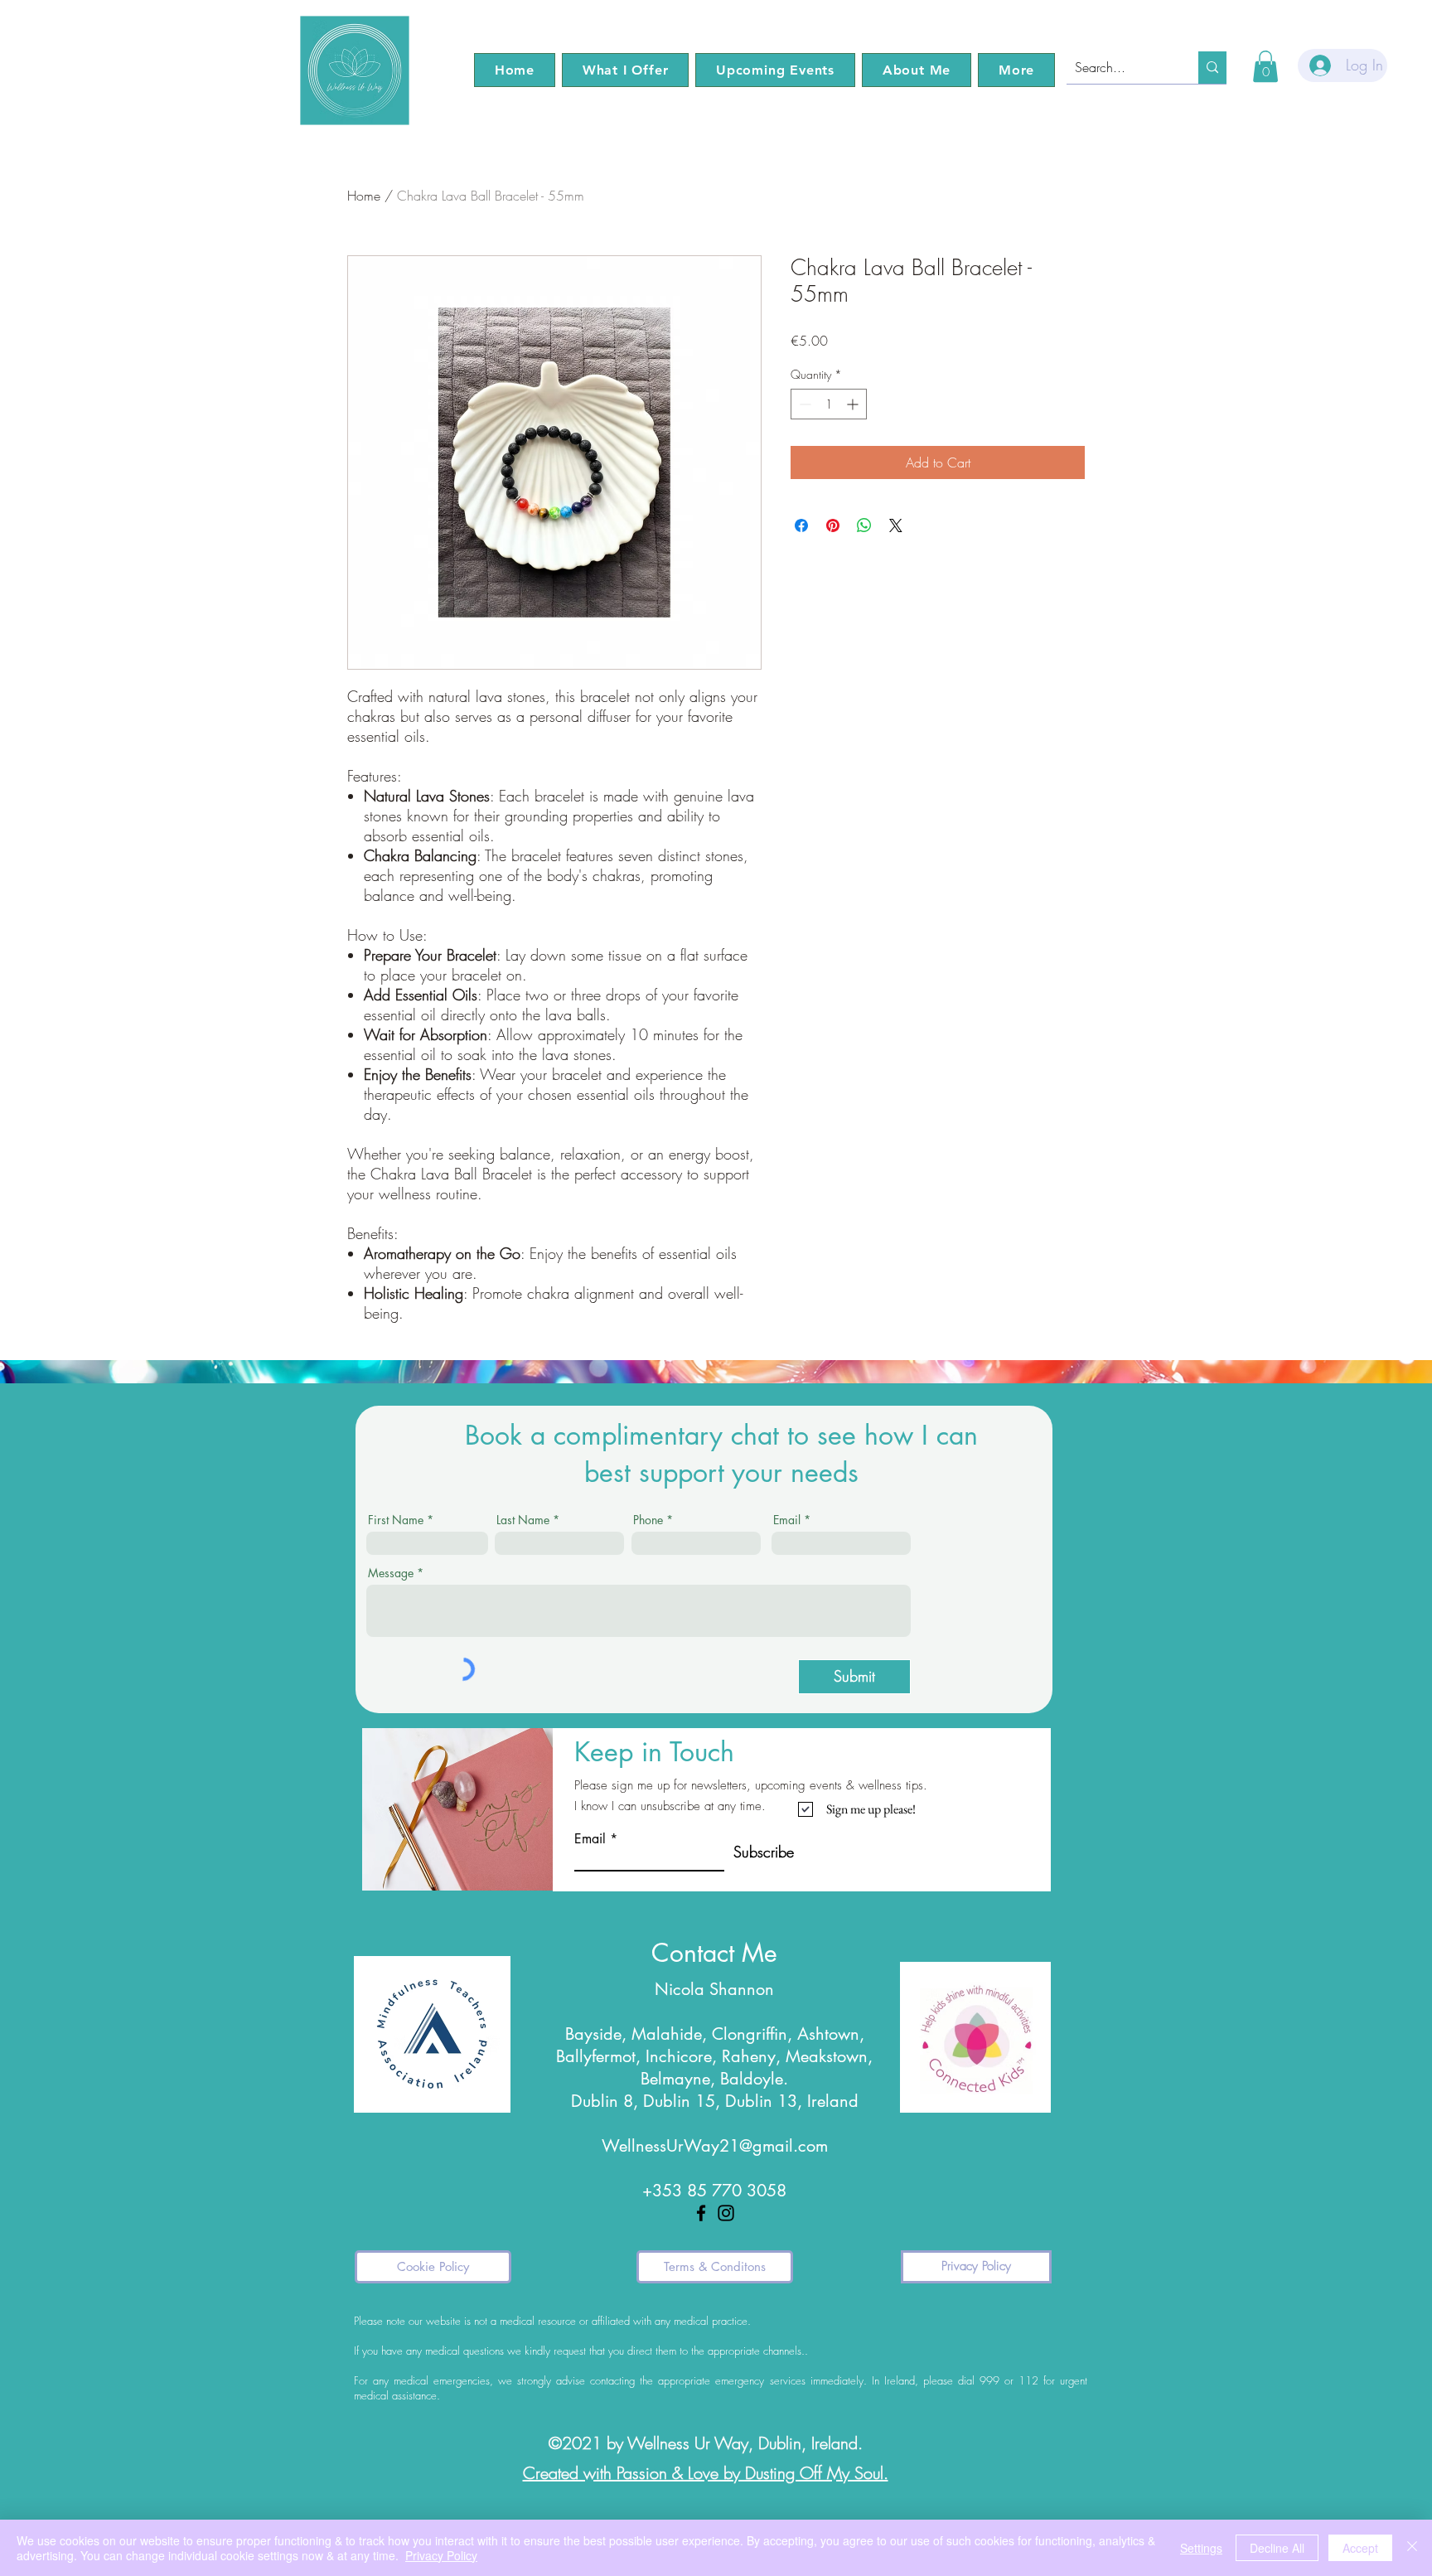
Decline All (1277, 2548)
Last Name (523, 1520)
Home (364, 196)
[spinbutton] (829, 404)
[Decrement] (803, 404)
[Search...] (1212, 68)
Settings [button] (1201, 2548)
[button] (625, 70)
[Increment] (854, 404)
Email (787, 1520)
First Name (396, 1520)
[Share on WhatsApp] (864, 525)
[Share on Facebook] (801, 525)
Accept (1360, 2548)
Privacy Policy (441, 2555)
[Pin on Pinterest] (833, 525)
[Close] (1412, 2548)
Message (391, 1573)
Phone (648, 1520)
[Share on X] (896, 525)
